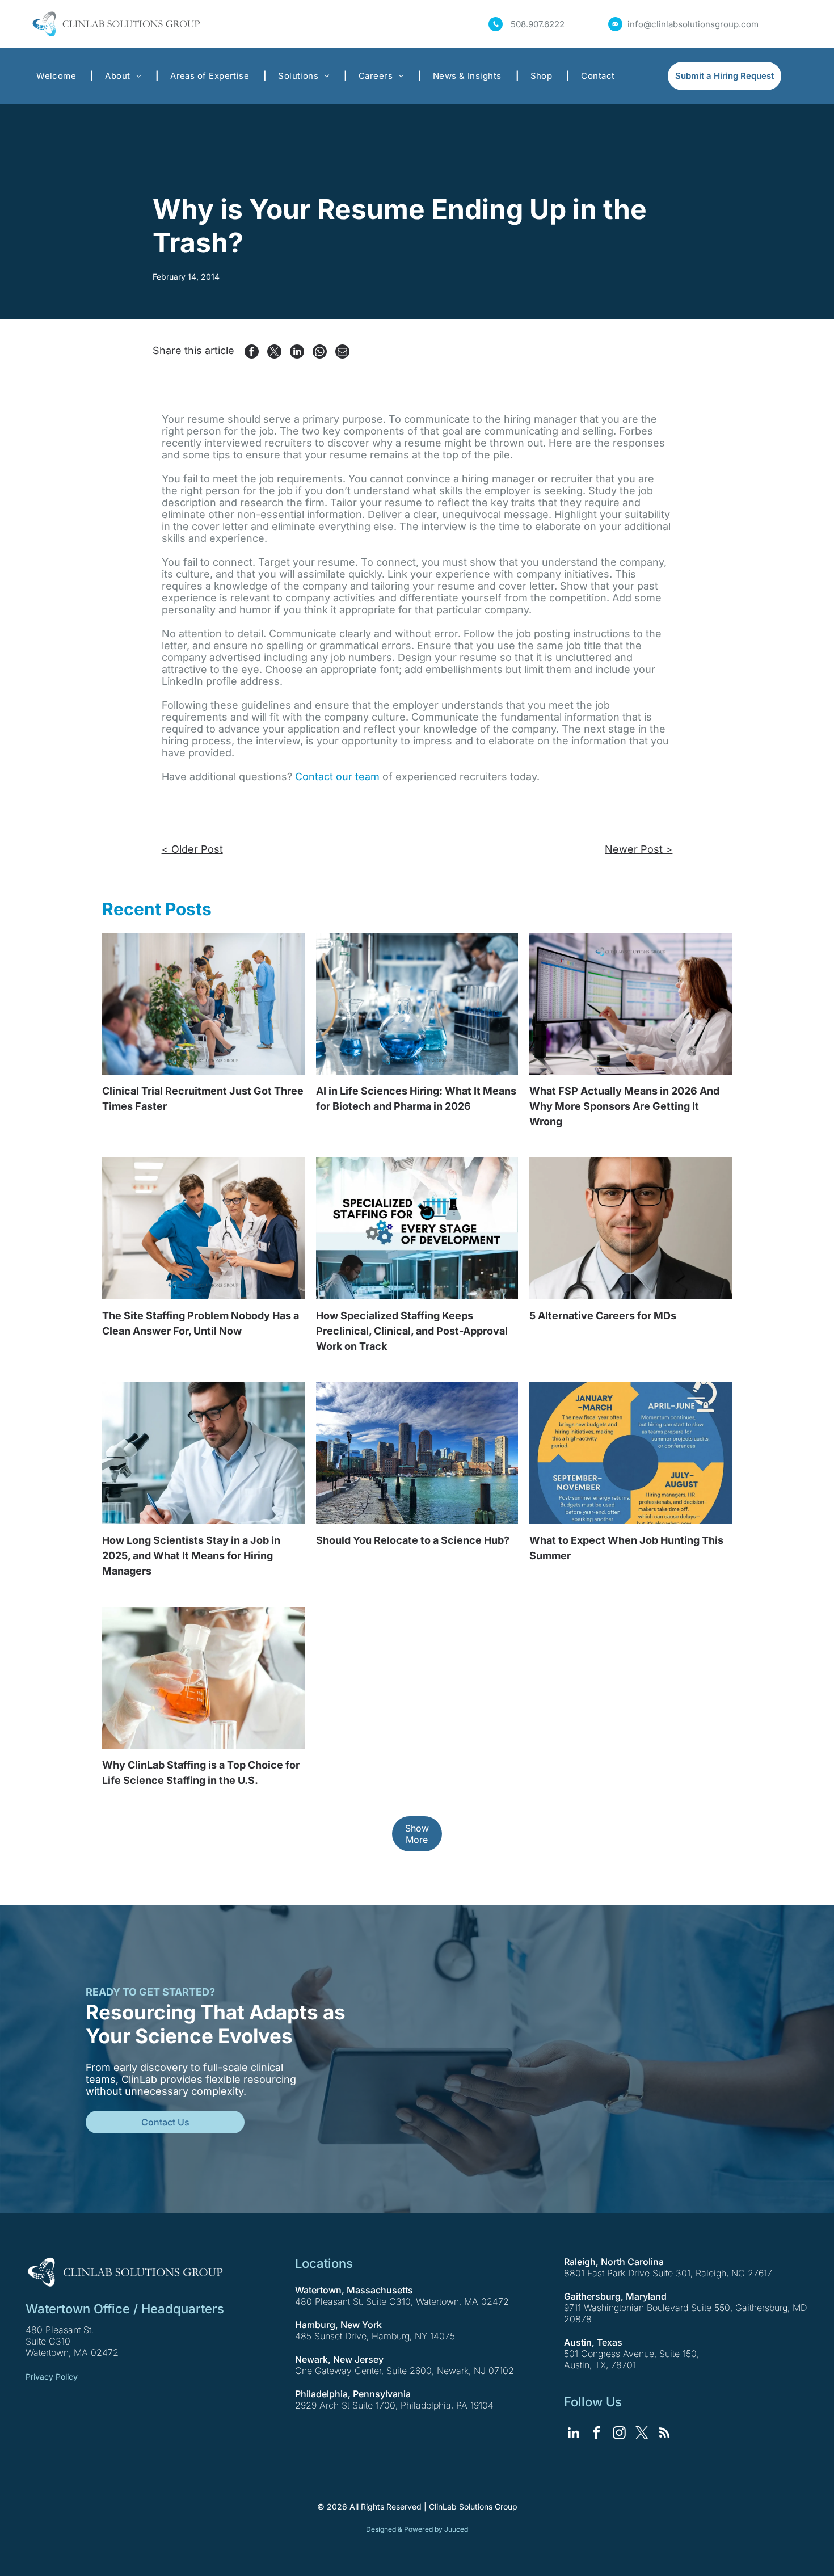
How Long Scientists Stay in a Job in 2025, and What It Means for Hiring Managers (191, 1556)
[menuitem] (59, 76)
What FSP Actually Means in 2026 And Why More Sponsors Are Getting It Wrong (624, 1106)
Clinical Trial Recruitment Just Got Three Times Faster (203, 1098)
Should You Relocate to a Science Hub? (413, 1540)
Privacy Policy (52, 2377)
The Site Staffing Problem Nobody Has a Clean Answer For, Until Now (201, 1323)
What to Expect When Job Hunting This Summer (626, 1548)
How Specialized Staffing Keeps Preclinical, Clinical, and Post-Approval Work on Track (412, 1331)
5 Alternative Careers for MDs (603, 1316)
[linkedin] (574, 2434)
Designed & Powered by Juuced (417, 2529)
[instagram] (619, 2434)
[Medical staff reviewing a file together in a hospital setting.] (203, 1228)
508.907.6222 (538, 24)
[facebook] (597, 2434)
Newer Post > (639, 849)
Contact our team (337, 776)
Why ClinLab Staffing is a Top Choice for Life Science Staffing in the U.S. (201, 1773)
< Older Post (192, 849)
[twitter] (642, 2434)
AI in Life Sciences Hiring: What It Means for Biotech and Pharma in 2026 (416, 1098)
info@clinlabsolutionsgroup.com (693, 24)
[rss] (665, 2434)
